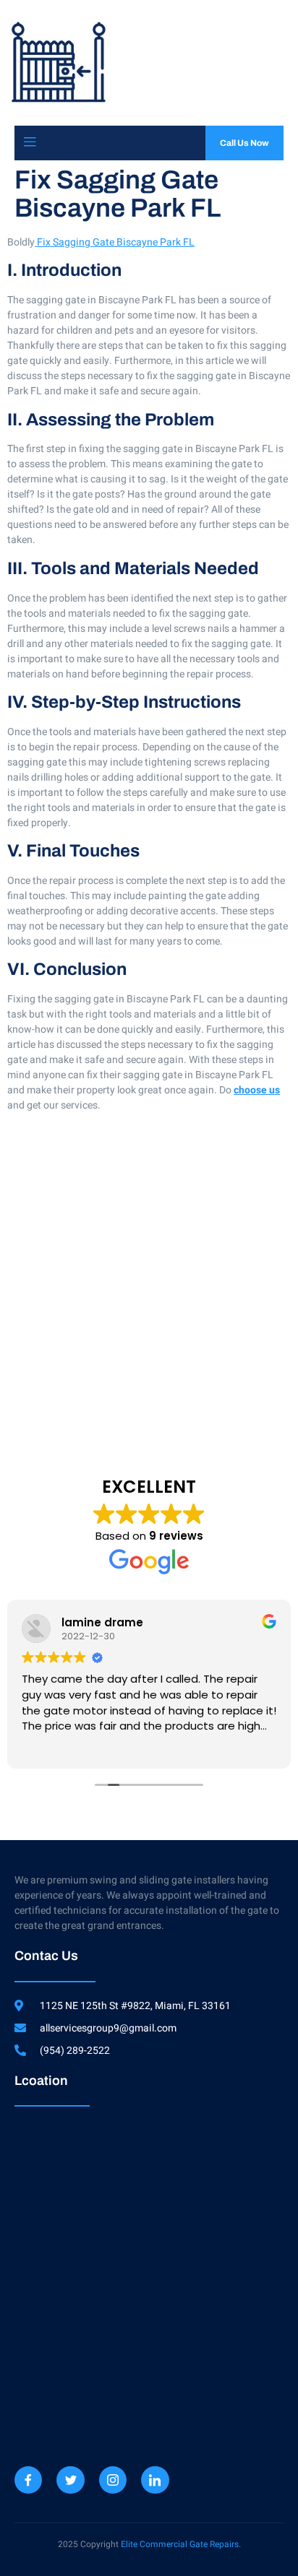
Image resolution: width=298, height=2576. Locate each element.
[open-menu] (30, 143)
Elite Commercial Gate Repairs (180, 2544)
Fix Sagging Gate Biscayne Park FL (115, 242)
